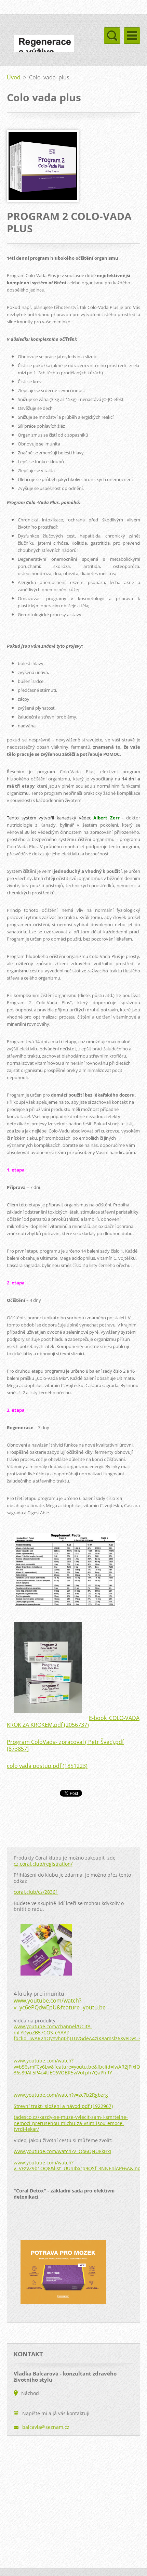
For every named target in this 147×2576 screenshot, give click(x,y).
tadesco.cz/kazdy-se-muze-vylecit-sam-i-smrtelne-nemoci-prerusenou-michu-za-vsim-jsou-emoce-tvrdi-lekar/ (71, 2123)
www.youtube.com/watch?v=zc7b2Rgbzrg (61, 2095)
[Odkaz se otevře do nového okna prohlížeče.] (43, 200)
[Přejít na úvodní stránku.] (44, 48)
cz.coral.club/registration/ (43, 1864)
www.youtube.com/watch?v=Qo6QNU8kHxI (62, 2151)
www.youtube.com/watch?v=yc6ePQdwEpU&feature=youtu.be (60, 2004)
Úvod (14, 77)
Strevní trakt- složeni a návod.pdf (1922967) (63, 2106)
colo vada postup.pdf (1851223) (47, 1766)
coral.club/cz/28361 (36, 1892)
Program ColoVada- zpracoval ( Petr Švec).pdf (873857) (65, 1745)
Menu (132, 36)
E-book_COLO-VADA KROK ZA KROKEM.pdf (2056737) (73, 1721)
